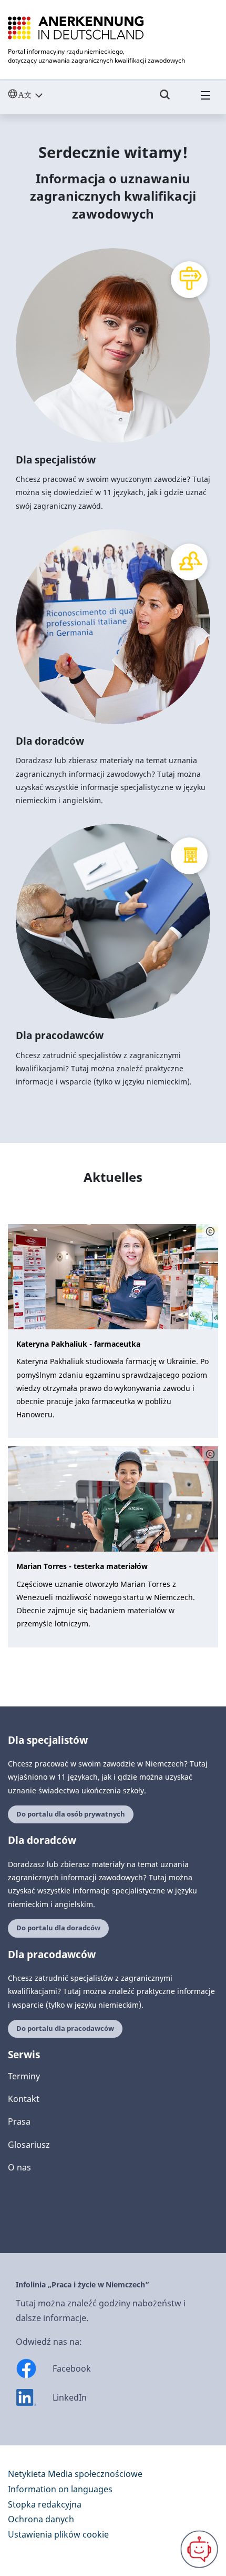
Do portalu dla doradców (58, 1928)
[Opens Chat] (199, 2549)
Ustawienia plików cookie (58, 2534)
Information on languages (60, 2489)
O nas (19, 2167)
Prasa (19, 2121)
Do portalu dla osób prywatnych (71, 1814)
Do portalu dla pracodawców (65, 2029)
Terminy (24, 2076)
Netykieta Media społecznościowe (75, 2474)
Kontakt (24, 2099)
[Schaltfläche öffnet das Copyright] (210, 1231)
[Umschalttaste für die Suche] (165, 100)
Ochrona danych (41, 2519)
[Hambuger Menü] (206, 100)
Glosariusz (29, 2145)
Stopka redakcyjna (45, 2504)
